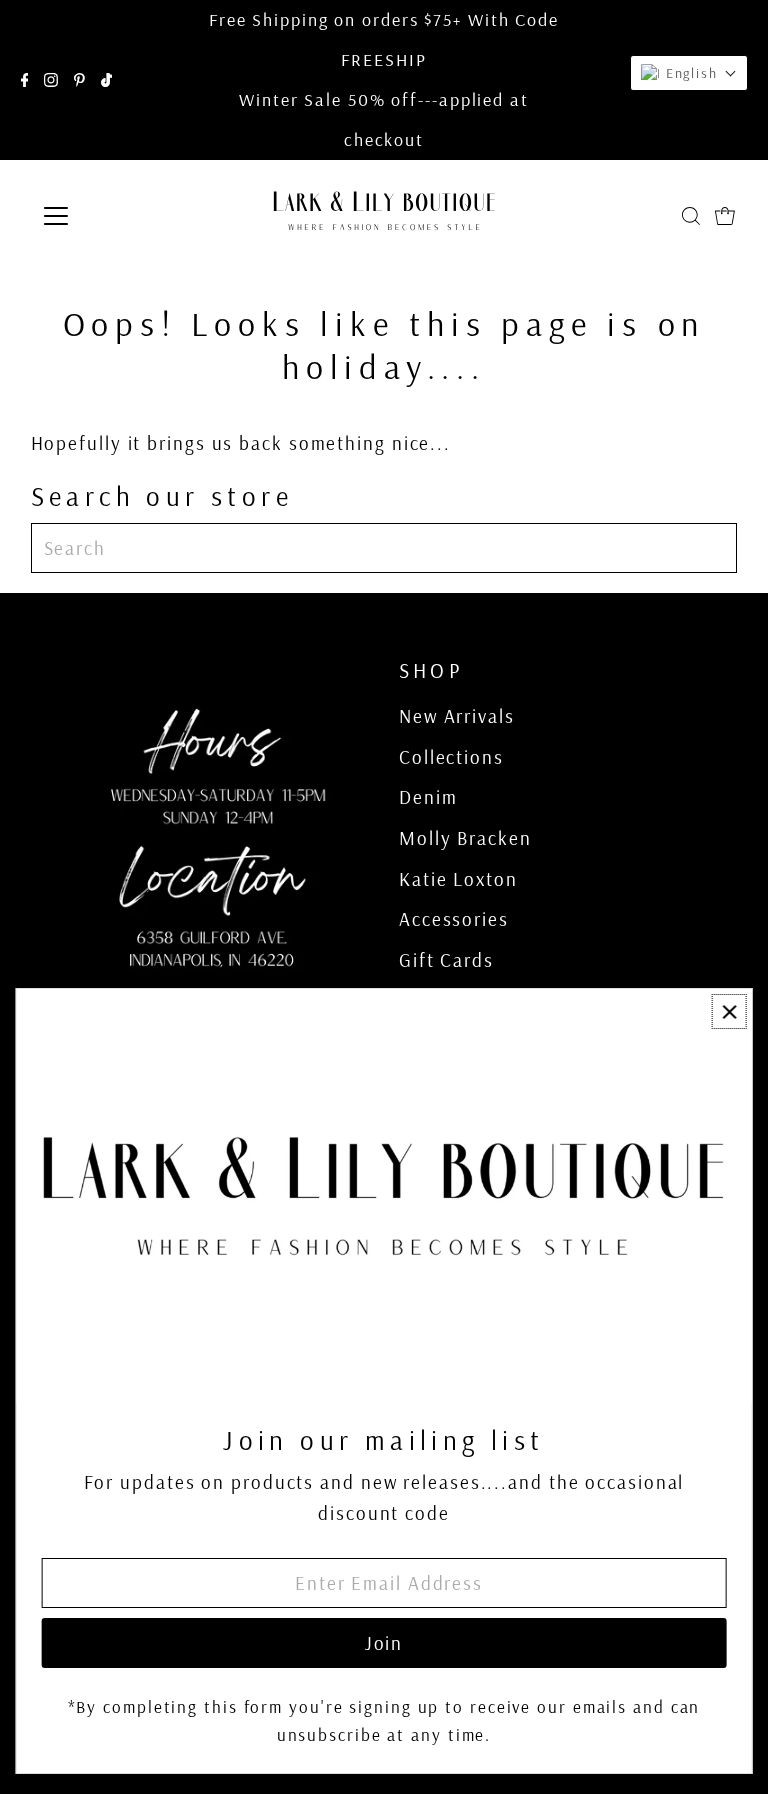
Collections (451, 757)
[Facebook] (25, 80)
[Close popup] (729, 1011)
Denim (428, 797)
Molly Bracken (465, 838)
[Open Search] (691, 216)
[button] (689, 73)
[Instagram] (51, 80)
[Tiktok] (106, 80)
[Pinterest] (79, 80)
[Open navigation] (114, 216)
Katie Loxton (458, 879)
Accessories (454, 919)
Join (384, 1643)
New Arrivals (457, 716)
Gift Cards (446, 960)
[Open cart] (725, 216)
